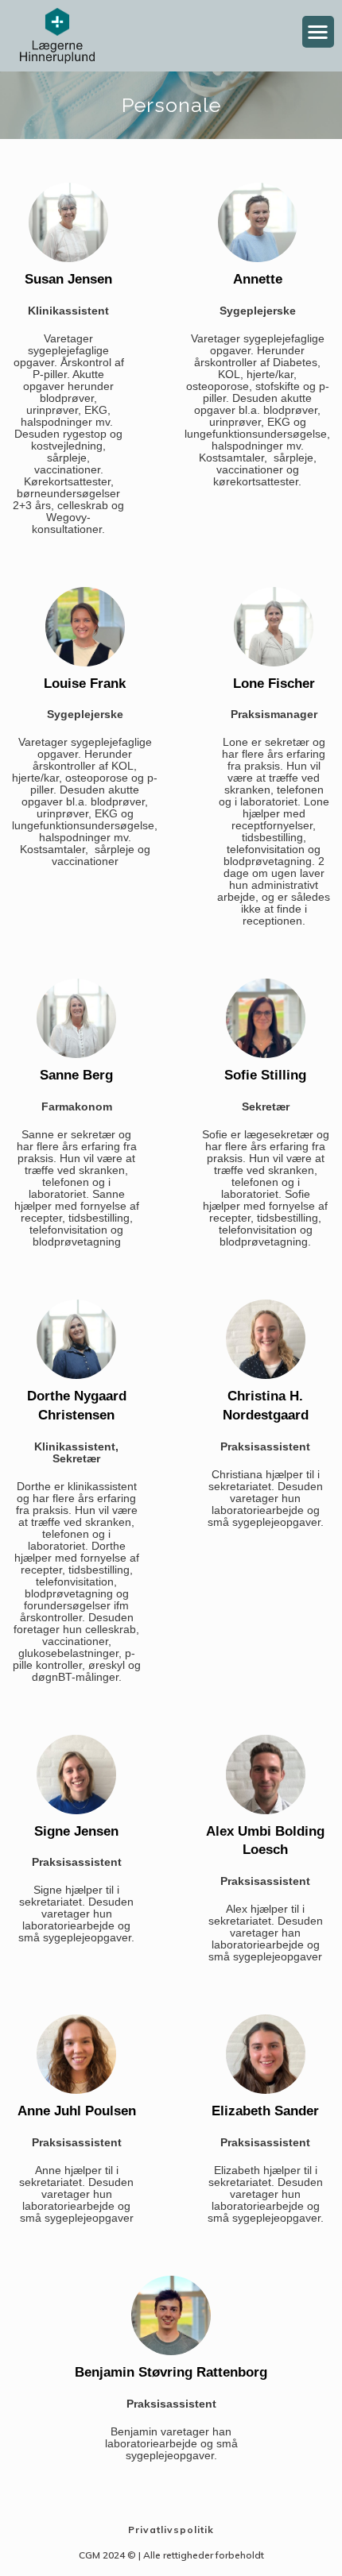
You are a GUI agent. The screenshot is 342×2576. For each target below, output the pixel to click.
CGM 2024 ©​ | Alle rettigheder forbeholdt (171, 2555)
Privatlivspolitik (171, 2530)
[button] (319, 32)
